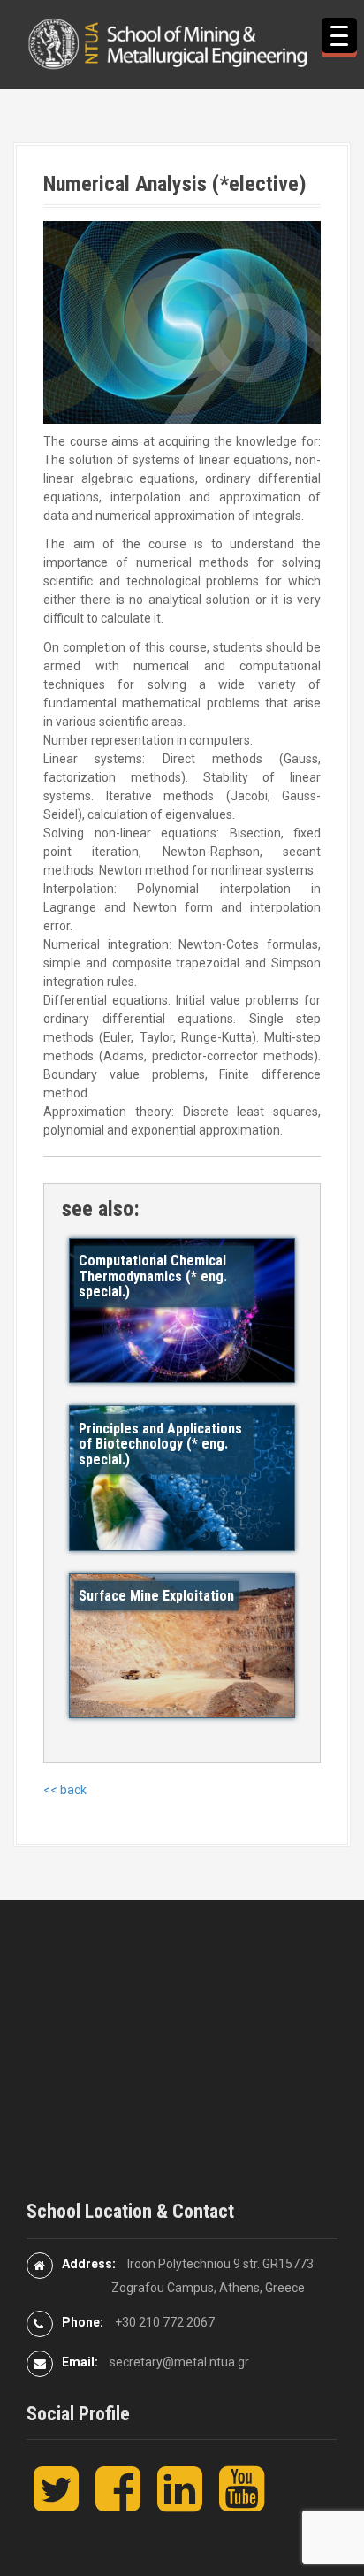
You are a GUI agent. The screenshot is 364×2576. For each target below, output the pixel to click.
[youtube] (242, 2503)
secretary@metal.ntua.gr (179, 2362)
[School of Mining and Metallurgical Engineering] (182, 43)
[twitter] (56, 2503)
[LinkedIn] (180, 2503)
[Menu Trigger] (339, 35)
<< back (65, 1790)
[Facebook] (118, 2503)
